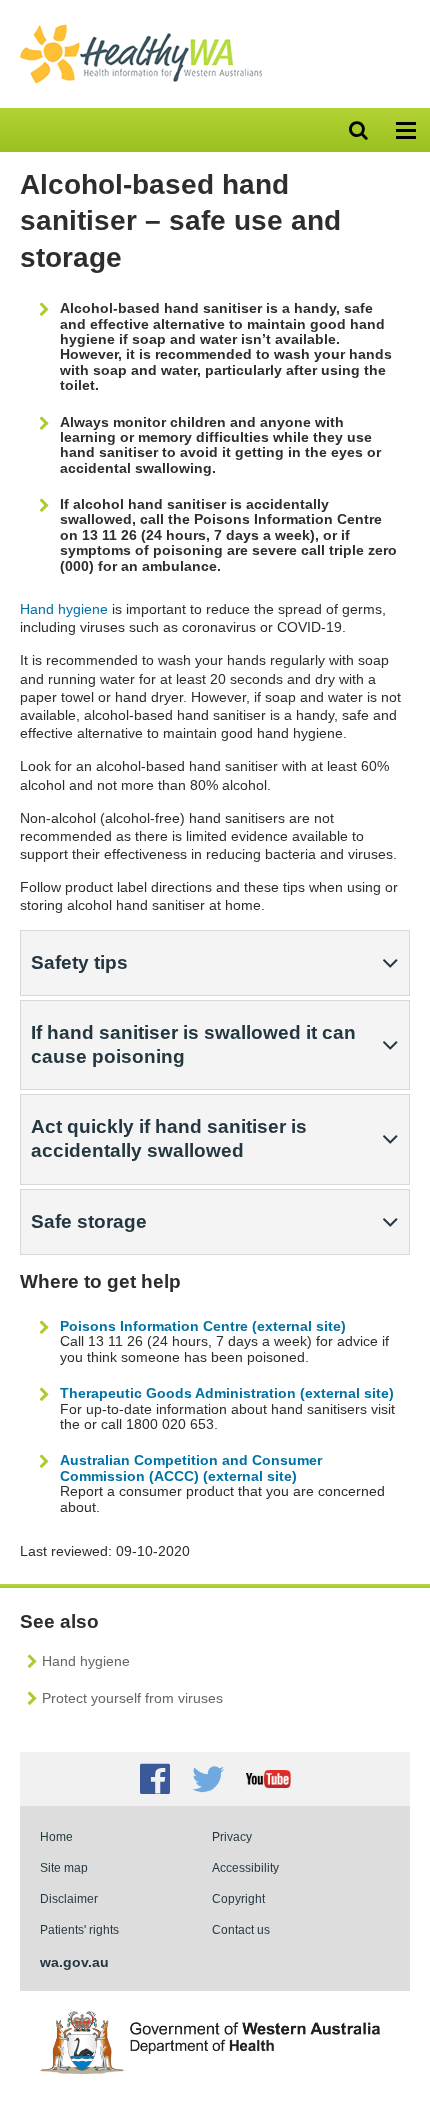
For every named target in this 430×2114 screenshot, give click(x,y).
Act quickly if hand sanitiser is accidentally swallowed (169, 1138)
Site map (64, 1867)
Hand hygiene (64, 609)
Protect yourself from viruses (132, 1698)
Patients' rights (79, 1929)
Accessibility (245, 1867)
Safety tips (79, 962)
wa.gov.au (74, 1962)
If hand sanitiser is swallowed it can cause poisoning (193, 1044)
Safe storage (89, 1221)
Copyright (238, 1898)
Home (56, 1836)
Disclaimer (69, 1898)
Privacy (232, 1836)
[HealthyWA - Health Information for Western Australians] (141, 29)
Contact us (241, 1929)
